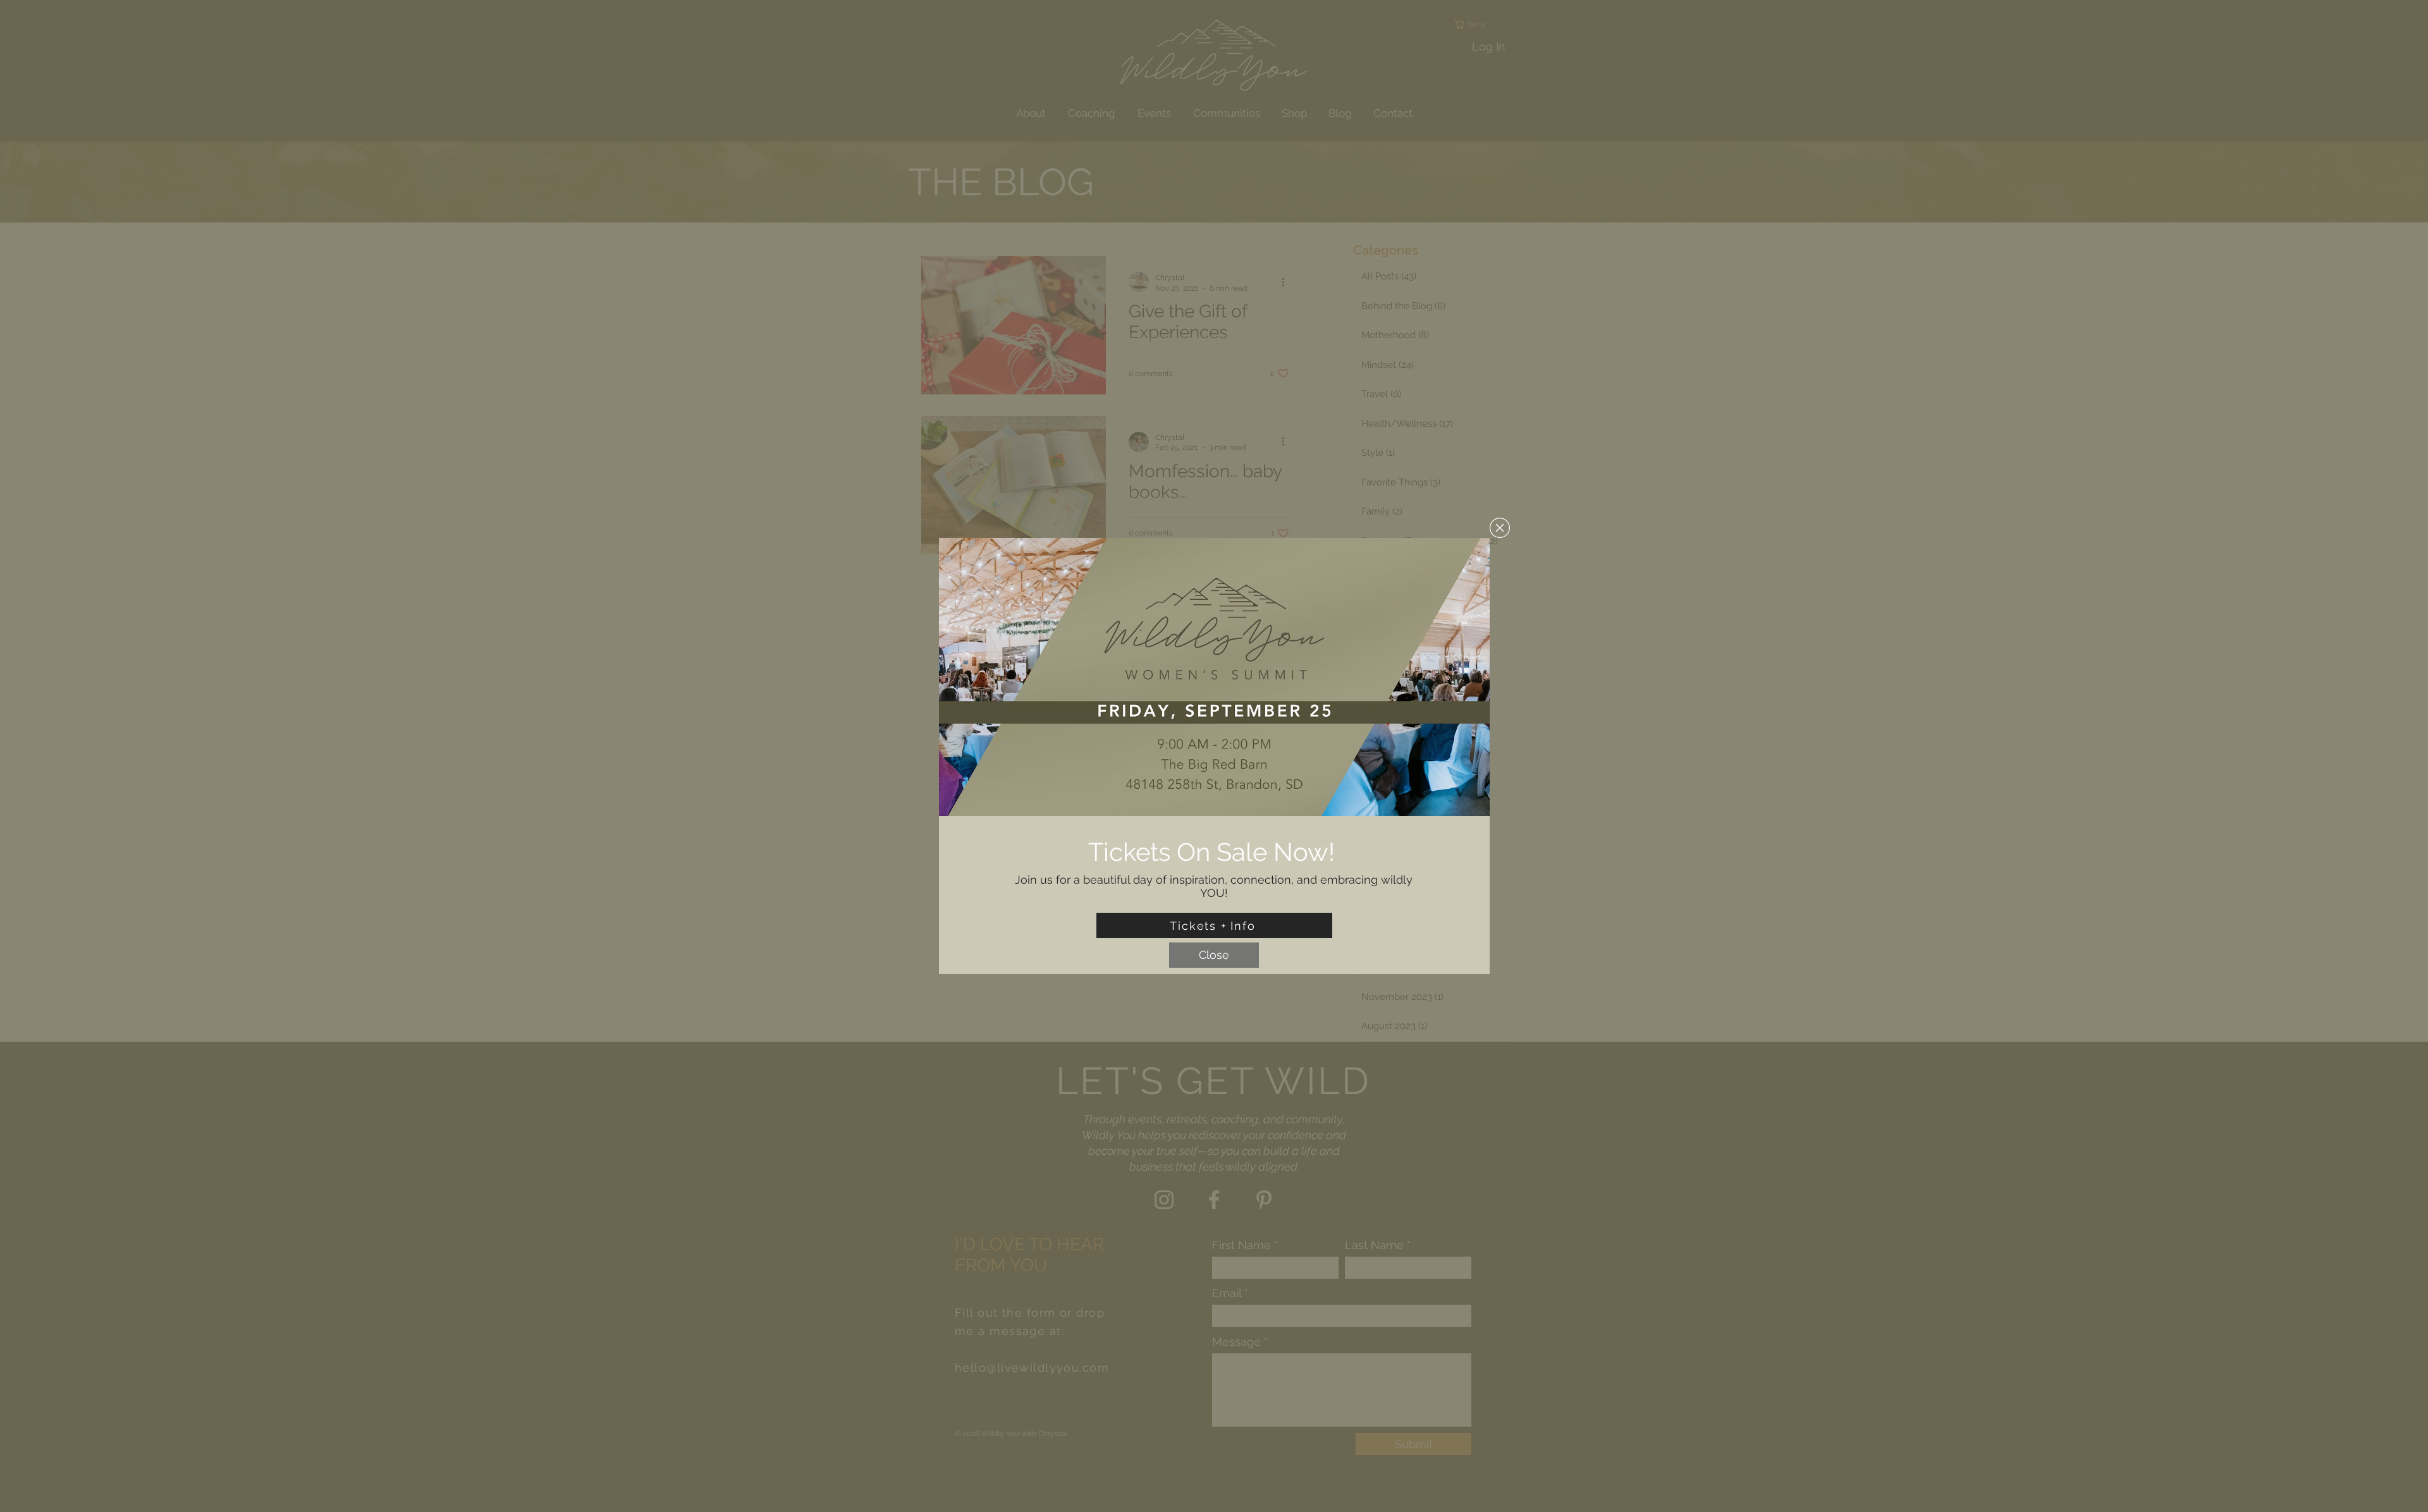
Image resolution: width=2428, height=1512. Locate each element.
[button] (1500, 528)
